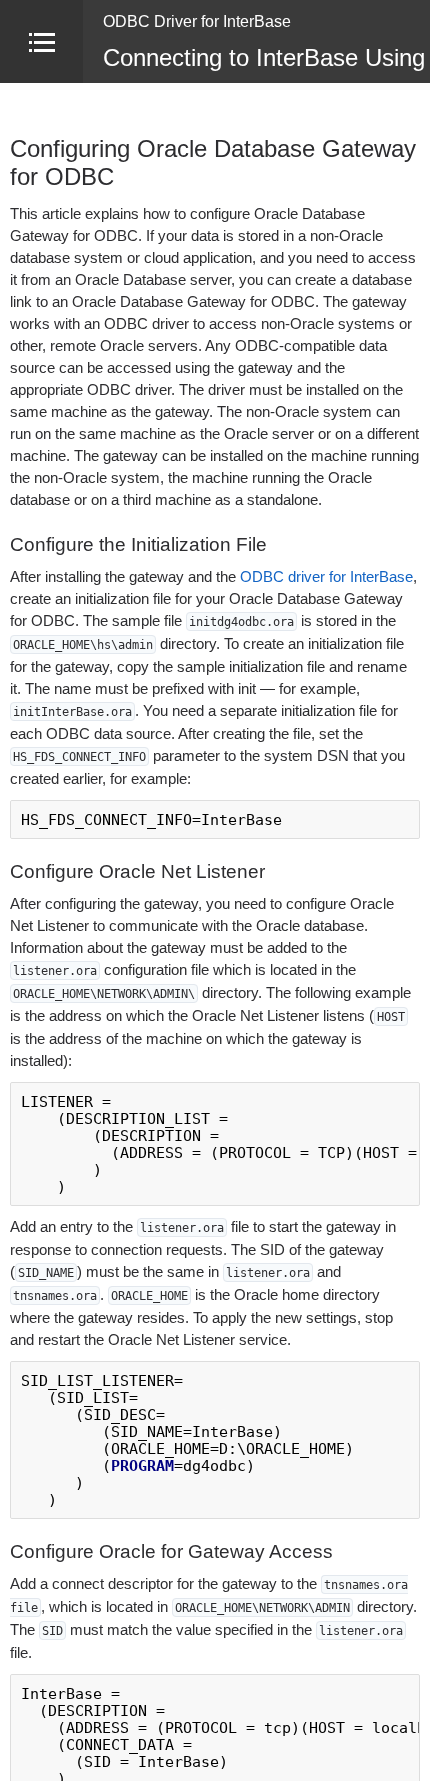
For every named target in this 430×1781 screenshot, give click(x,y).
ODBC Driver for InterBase (197, 21)
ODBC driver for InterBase (326, 577)
